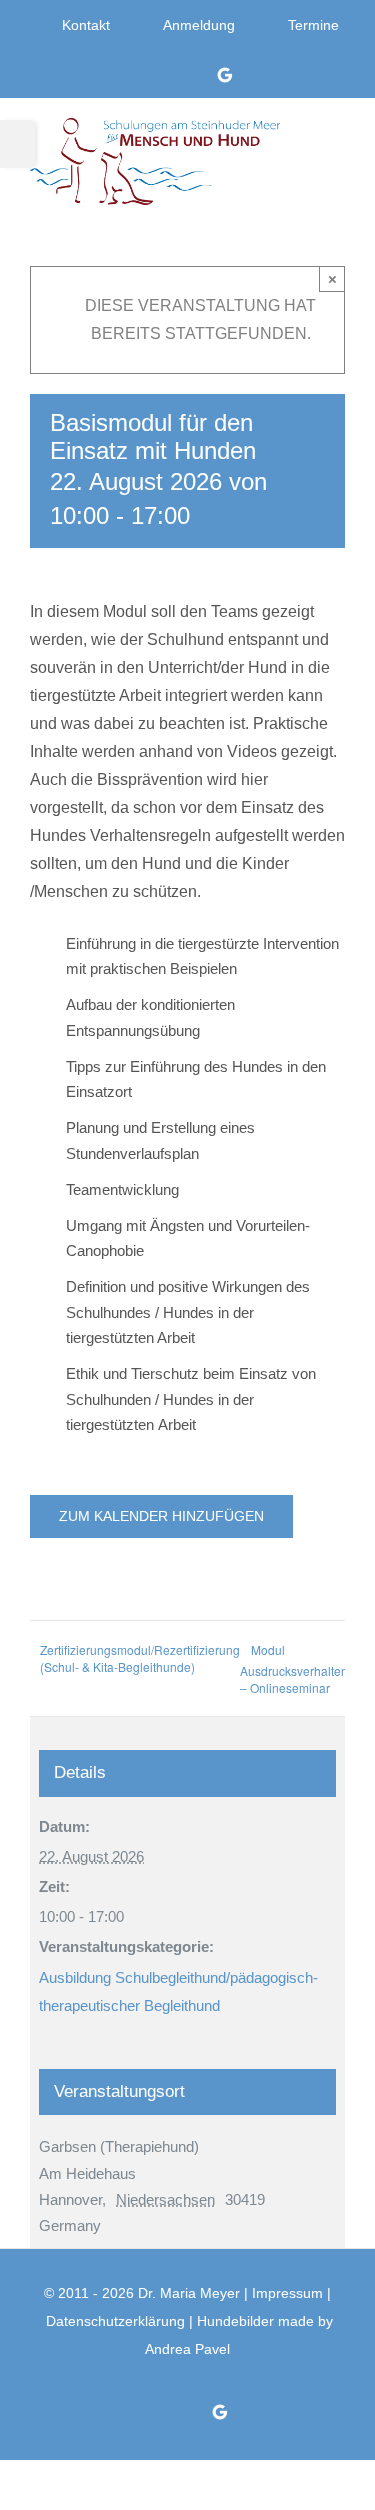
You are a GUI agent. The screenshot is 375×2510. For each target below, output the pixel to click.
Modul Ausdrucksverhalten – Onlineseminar (294, 1668)
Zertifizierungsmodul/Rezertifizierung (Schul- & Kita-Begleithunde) (140, 1658)
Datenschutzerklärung (115, 2321)
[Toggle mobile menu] (335, 148)
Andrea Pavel (187, 2349)
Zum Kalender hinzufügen (161, 1516)
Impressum (287, 2293)
